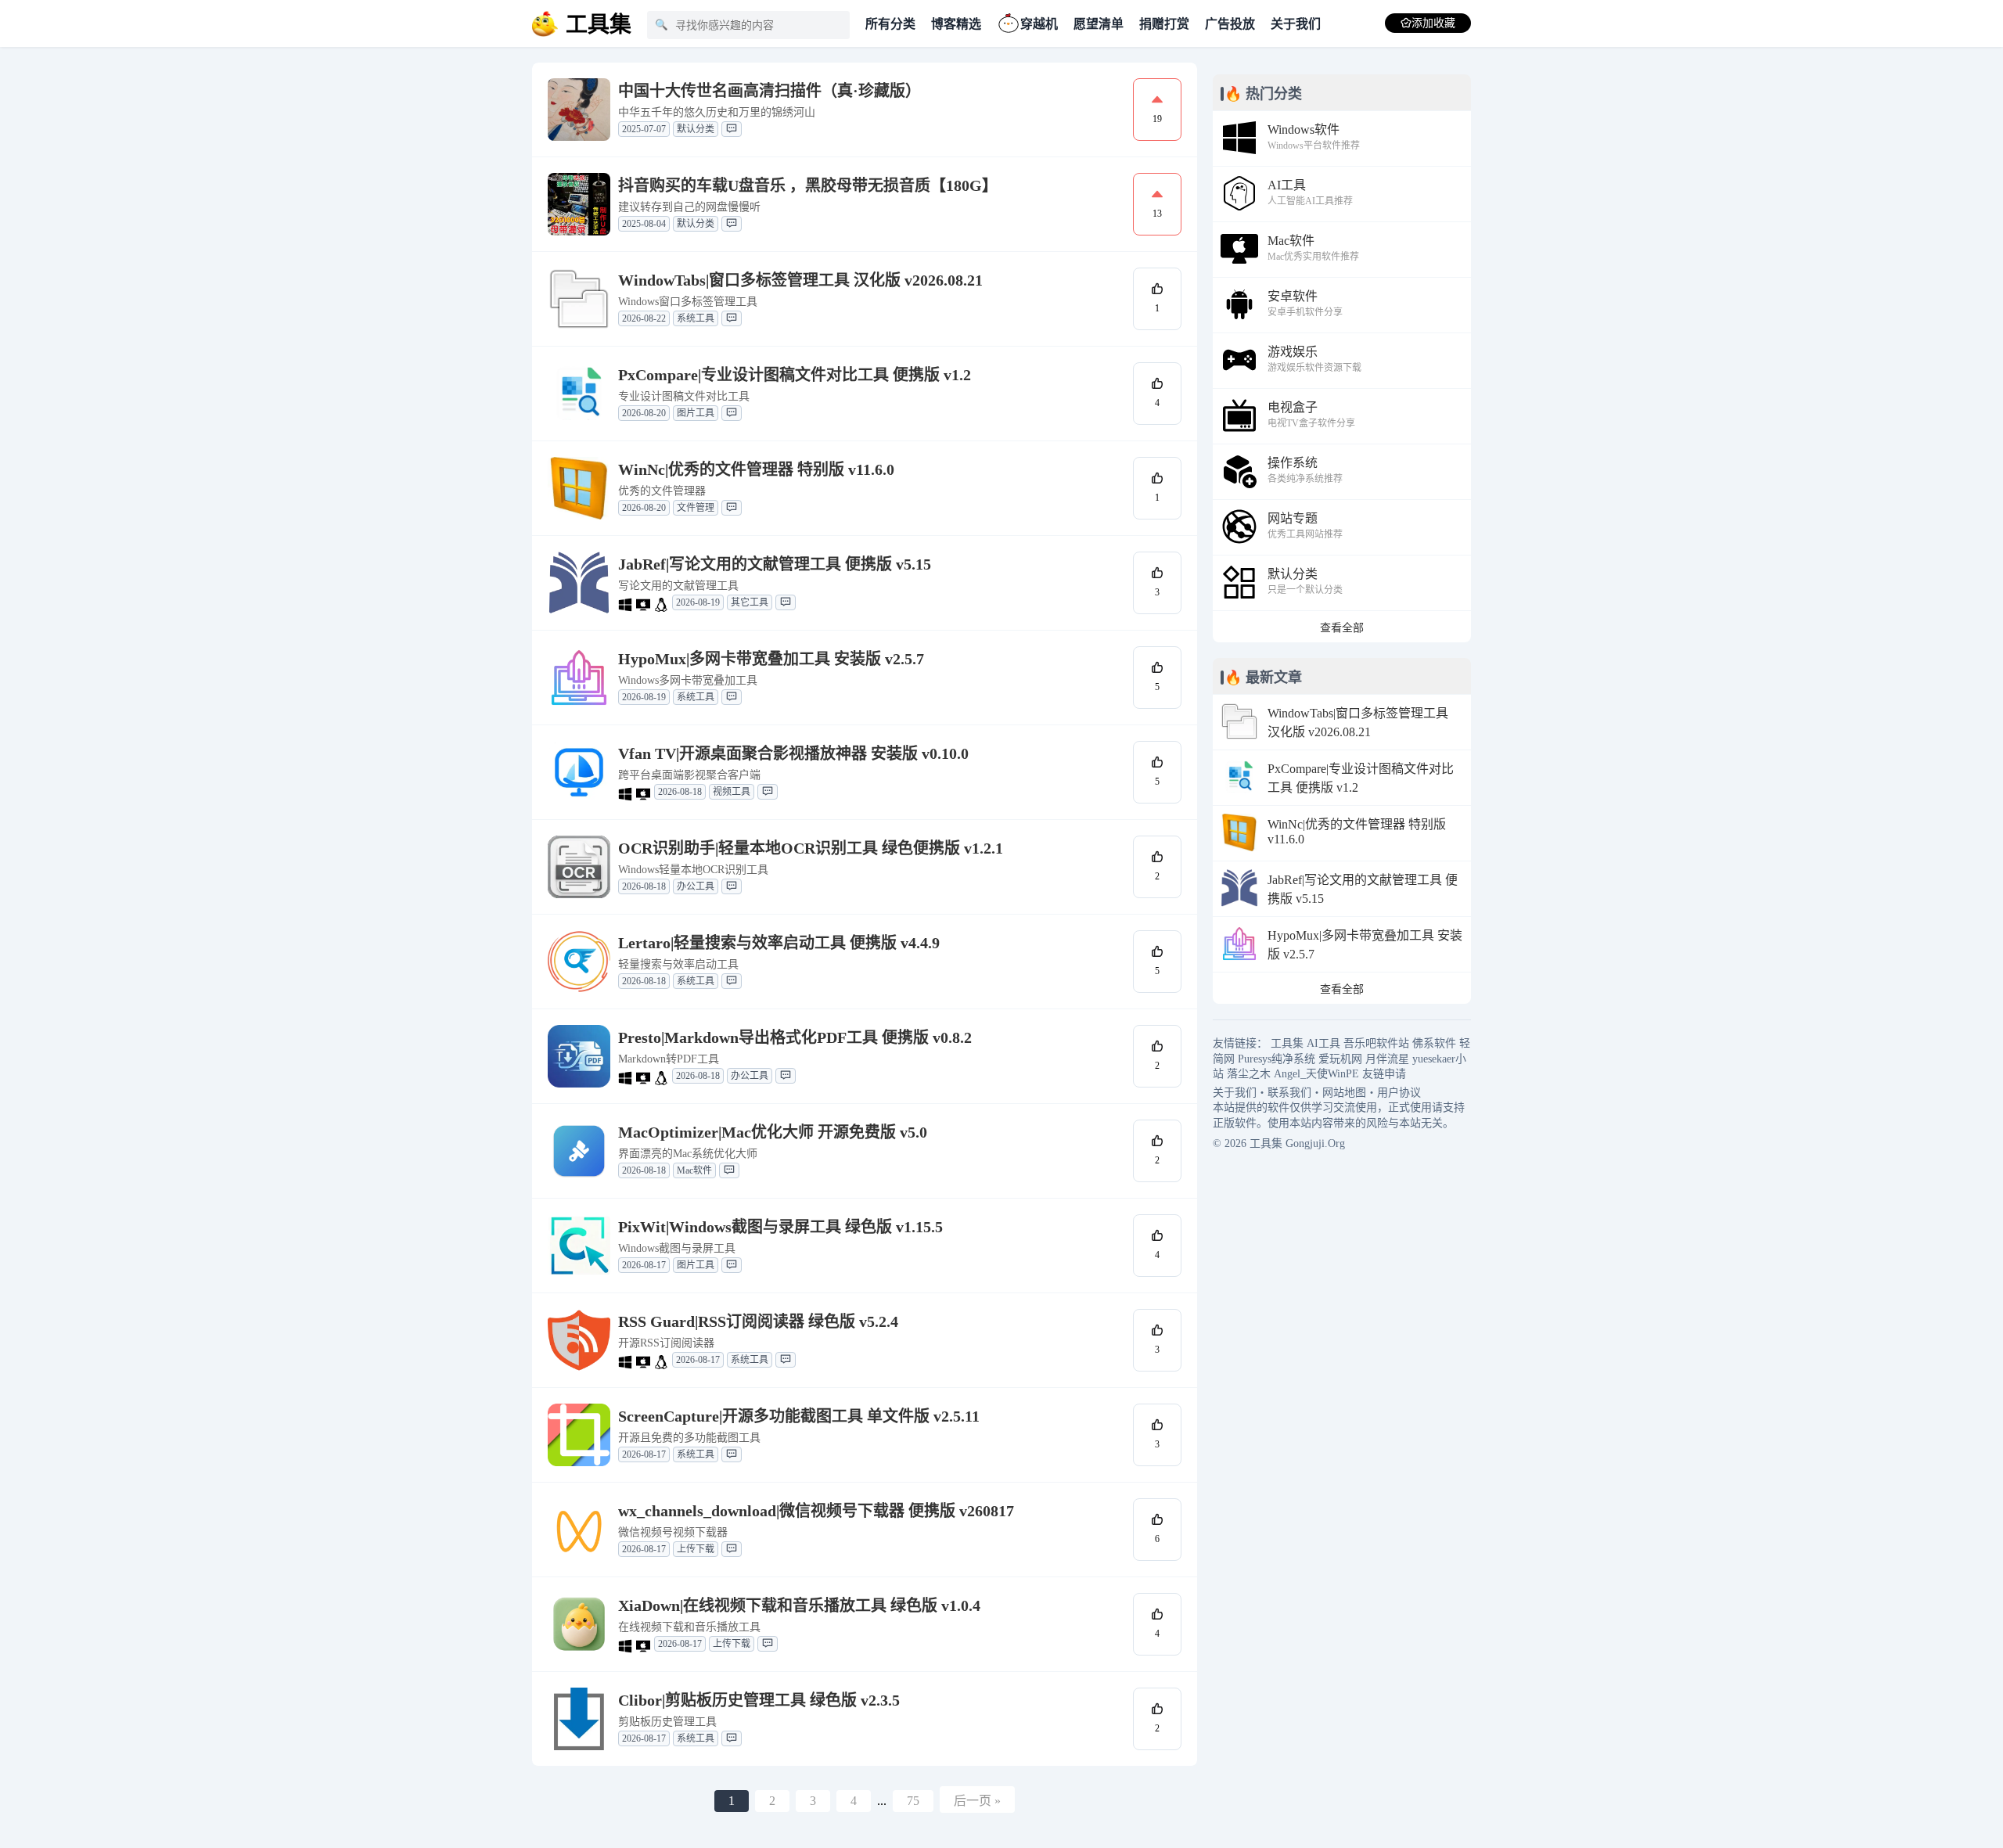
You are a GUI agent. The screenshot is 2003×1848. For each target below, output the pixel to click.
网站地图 (1344, 1093)
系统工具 (696, 318)
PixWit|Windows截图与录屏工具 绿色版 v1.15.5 (780, 1227)
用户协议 (1399, 1093)
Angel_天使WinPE (1316, 1074)
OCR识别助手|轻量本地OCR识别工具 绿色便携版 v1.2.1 (811, 848)
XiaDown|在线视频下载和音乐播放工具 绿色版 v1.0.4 (799, 1605)
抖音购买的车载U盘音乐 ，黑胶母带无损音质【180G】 (808, 185)
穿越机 (1039, 24)
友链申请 (1384, 1074)
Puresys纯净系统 (1277, 1059)
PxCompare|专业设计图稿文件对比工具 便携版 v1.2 (795, 375)
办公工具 (696, 886)
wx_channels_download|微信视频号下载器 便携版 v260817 (816, 1511)
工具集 (1287, 1043)
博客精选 (956, 24)
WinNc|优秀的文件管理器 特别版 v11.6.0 (756, 469)
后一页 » (977, 1801)
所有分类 (890, 24)
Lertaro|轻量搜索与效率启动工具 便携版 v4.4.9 (779, 943)
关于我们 (1296, 24)
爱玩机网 (1340, 1059)
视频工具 (732, 792)
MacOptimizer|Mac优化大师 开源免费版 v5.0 (773, 1132)
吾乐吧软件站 (1376, 1043)
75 (913, 1801)
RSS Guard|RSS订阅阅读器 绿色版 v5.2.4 (758, 1321)
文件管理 (696, 508)
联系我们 (1289, 1093)
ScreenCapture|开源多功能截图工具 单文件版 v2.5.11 (799, 1416)
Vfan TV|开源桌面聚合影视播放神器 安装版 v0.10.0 (793, 753)
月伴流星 (1387, 1059)
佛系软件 (1434, 1043)
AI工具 (1323, 1043)
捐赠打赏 (1164, 24)
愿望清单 (1099, 24)
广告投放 (1230, 24)
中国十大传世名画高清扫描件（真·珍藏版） (770, 91)
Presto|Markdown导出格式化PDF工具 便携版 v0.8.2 (795, 1037)
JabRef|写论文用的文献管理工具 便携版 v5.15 (775, 564)
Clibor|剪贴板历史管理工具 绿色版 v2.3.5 (759, 1700)
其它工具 (750, 602)
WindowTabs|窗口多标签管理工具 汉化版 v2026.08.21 (800, 280)
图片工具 (696, 413)
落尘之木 (1249, 1074)
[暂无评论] (732, 129)
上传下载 (696, 1549)
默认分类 (696, 129)
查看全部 (1342, 628)
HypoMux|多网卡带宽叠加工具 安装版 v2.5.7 (771, 659)
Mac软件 (694, 1170)
